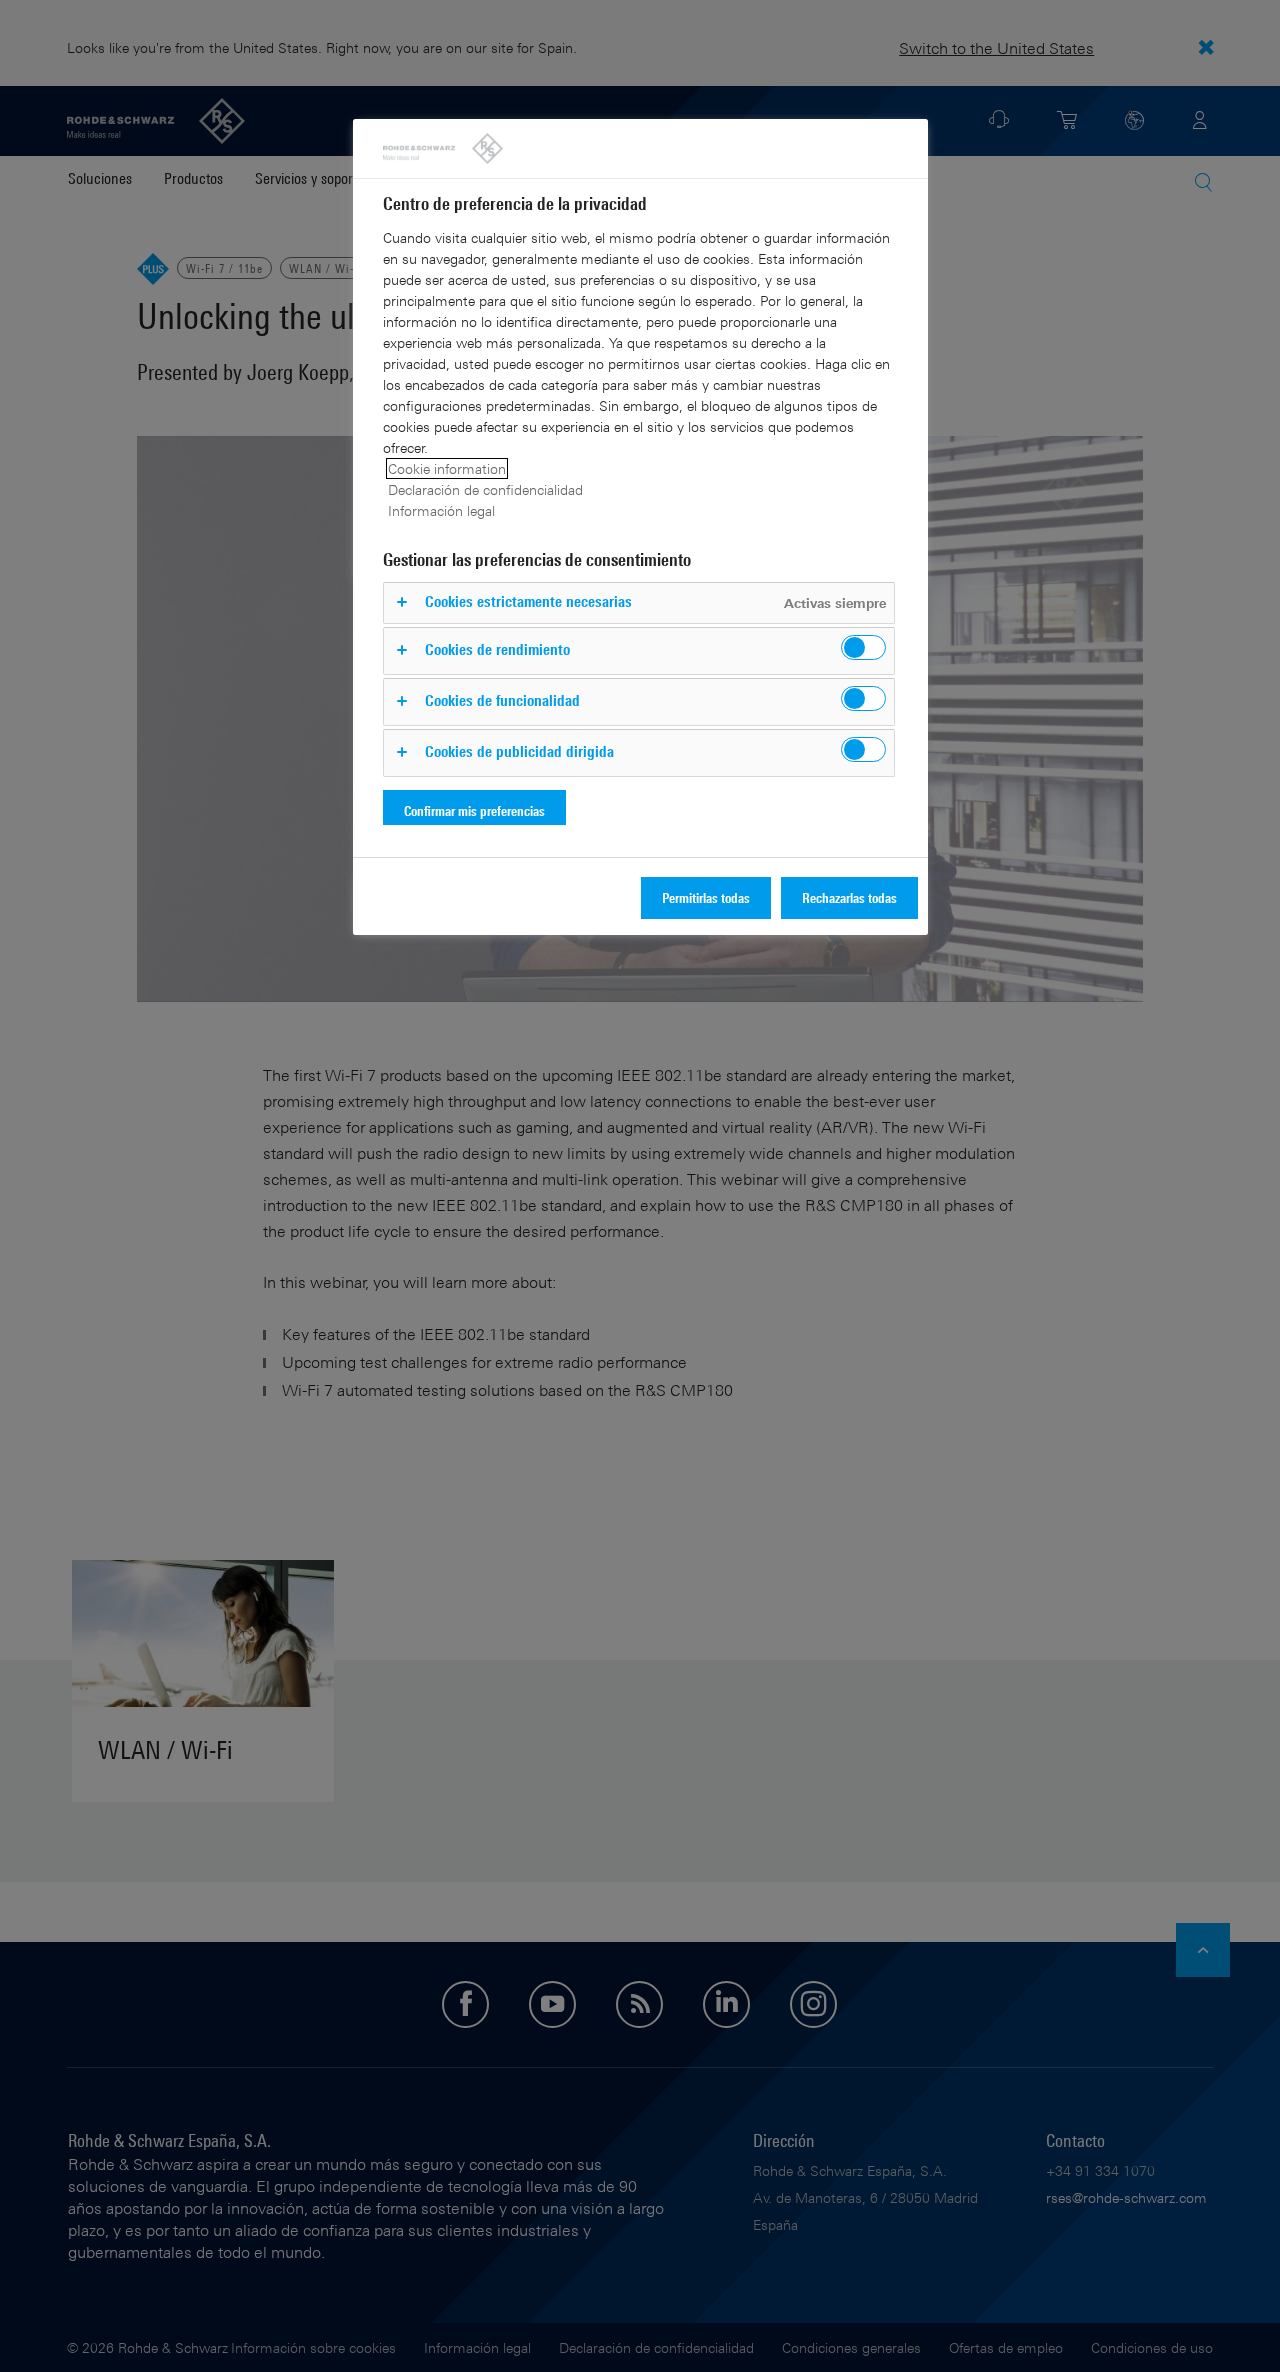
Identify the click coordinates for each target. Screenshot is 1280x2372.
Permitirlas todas (706, 897)
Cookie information (447, 468)
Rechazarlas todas (849, 897)
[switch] (863, 647)
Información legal (441, 510)
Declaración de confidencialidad (485, 489)
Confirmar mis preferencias (474, 810)
